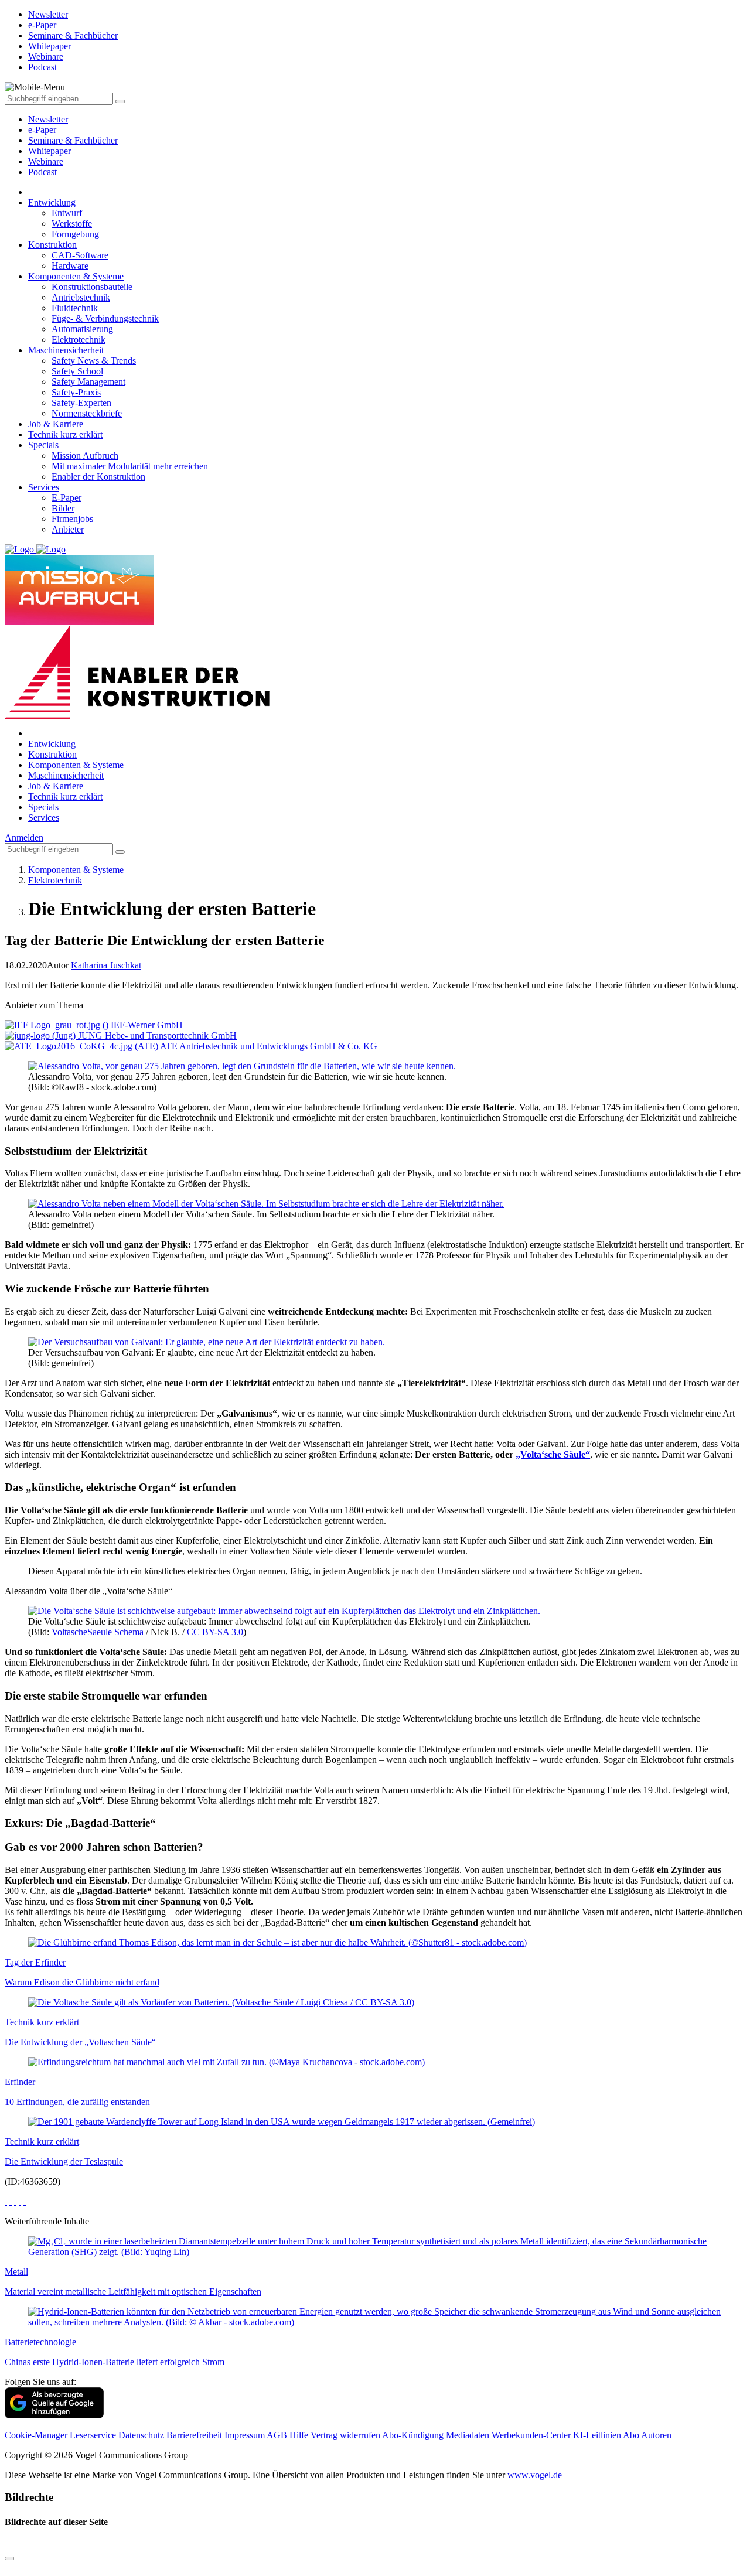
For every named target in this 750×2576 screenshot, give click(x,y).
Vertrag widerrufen (346, 2435)
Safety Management (88, 382)
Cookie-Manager (37, 2435)
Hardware (70, 266)
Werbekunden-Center (532, 2435)
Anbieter (68, 529)
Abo (632, 2435)
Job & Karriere (56, 424)
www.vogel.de (535, 2475)
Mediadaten (469, 2435)
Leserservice (94, 2435)
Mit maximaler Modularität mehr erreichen (130, 466)
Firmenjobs (72, 519)
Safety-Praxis (76, 392)
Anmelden (24, 837)
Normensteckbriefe (87, 413)
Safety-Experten (81, 403)
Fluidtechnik (75, 308)
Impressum (246, 2435)
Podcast (42, 172)
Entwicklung (52, 202)
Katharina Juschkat (106, 965)
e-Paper (42, 130)
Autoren (656, 2435)
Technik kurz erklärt (65, 434)
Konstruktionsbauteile (92, 287)
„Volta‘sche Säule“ (553, 1454)
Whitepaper (50, 151)
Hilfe (300, 2435)
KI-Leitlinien (598, 2435)
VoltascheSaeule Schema (98, 1632)
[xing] (15, 2201)
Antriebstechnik (81, 297)
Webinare (46, 161)
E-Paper (67, 498)
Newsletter (48, 119)
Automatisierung (82, 329)
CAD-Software (80, 255)
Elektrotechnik (79, 340)
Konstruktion (52, 245)
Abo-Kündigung (414, 2435)
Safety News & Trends (94, 361)
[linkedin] (20, 2201)
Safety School (77, 371)
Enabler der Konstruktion (98, 477)
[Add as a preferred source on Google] (54, 2415)
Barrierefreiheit (195, 2435)
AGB (278, 2435)
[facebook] (6, 2201)
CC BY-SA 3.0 (215, 1632)
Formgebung (75, 234)
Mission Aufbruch (85, 456)
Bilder (63, 508)
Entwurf (67, 213)
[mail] (25, 2201)
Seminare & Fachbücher (73, 140)
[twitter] (11, 2201)
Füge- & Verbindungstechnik (105, 318)
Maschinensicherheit (66, 350)
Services (44, 487)
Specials (43, 445)
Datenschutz (142, 2435)
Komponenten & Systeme (76, 276)
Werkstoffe (72, 224)
